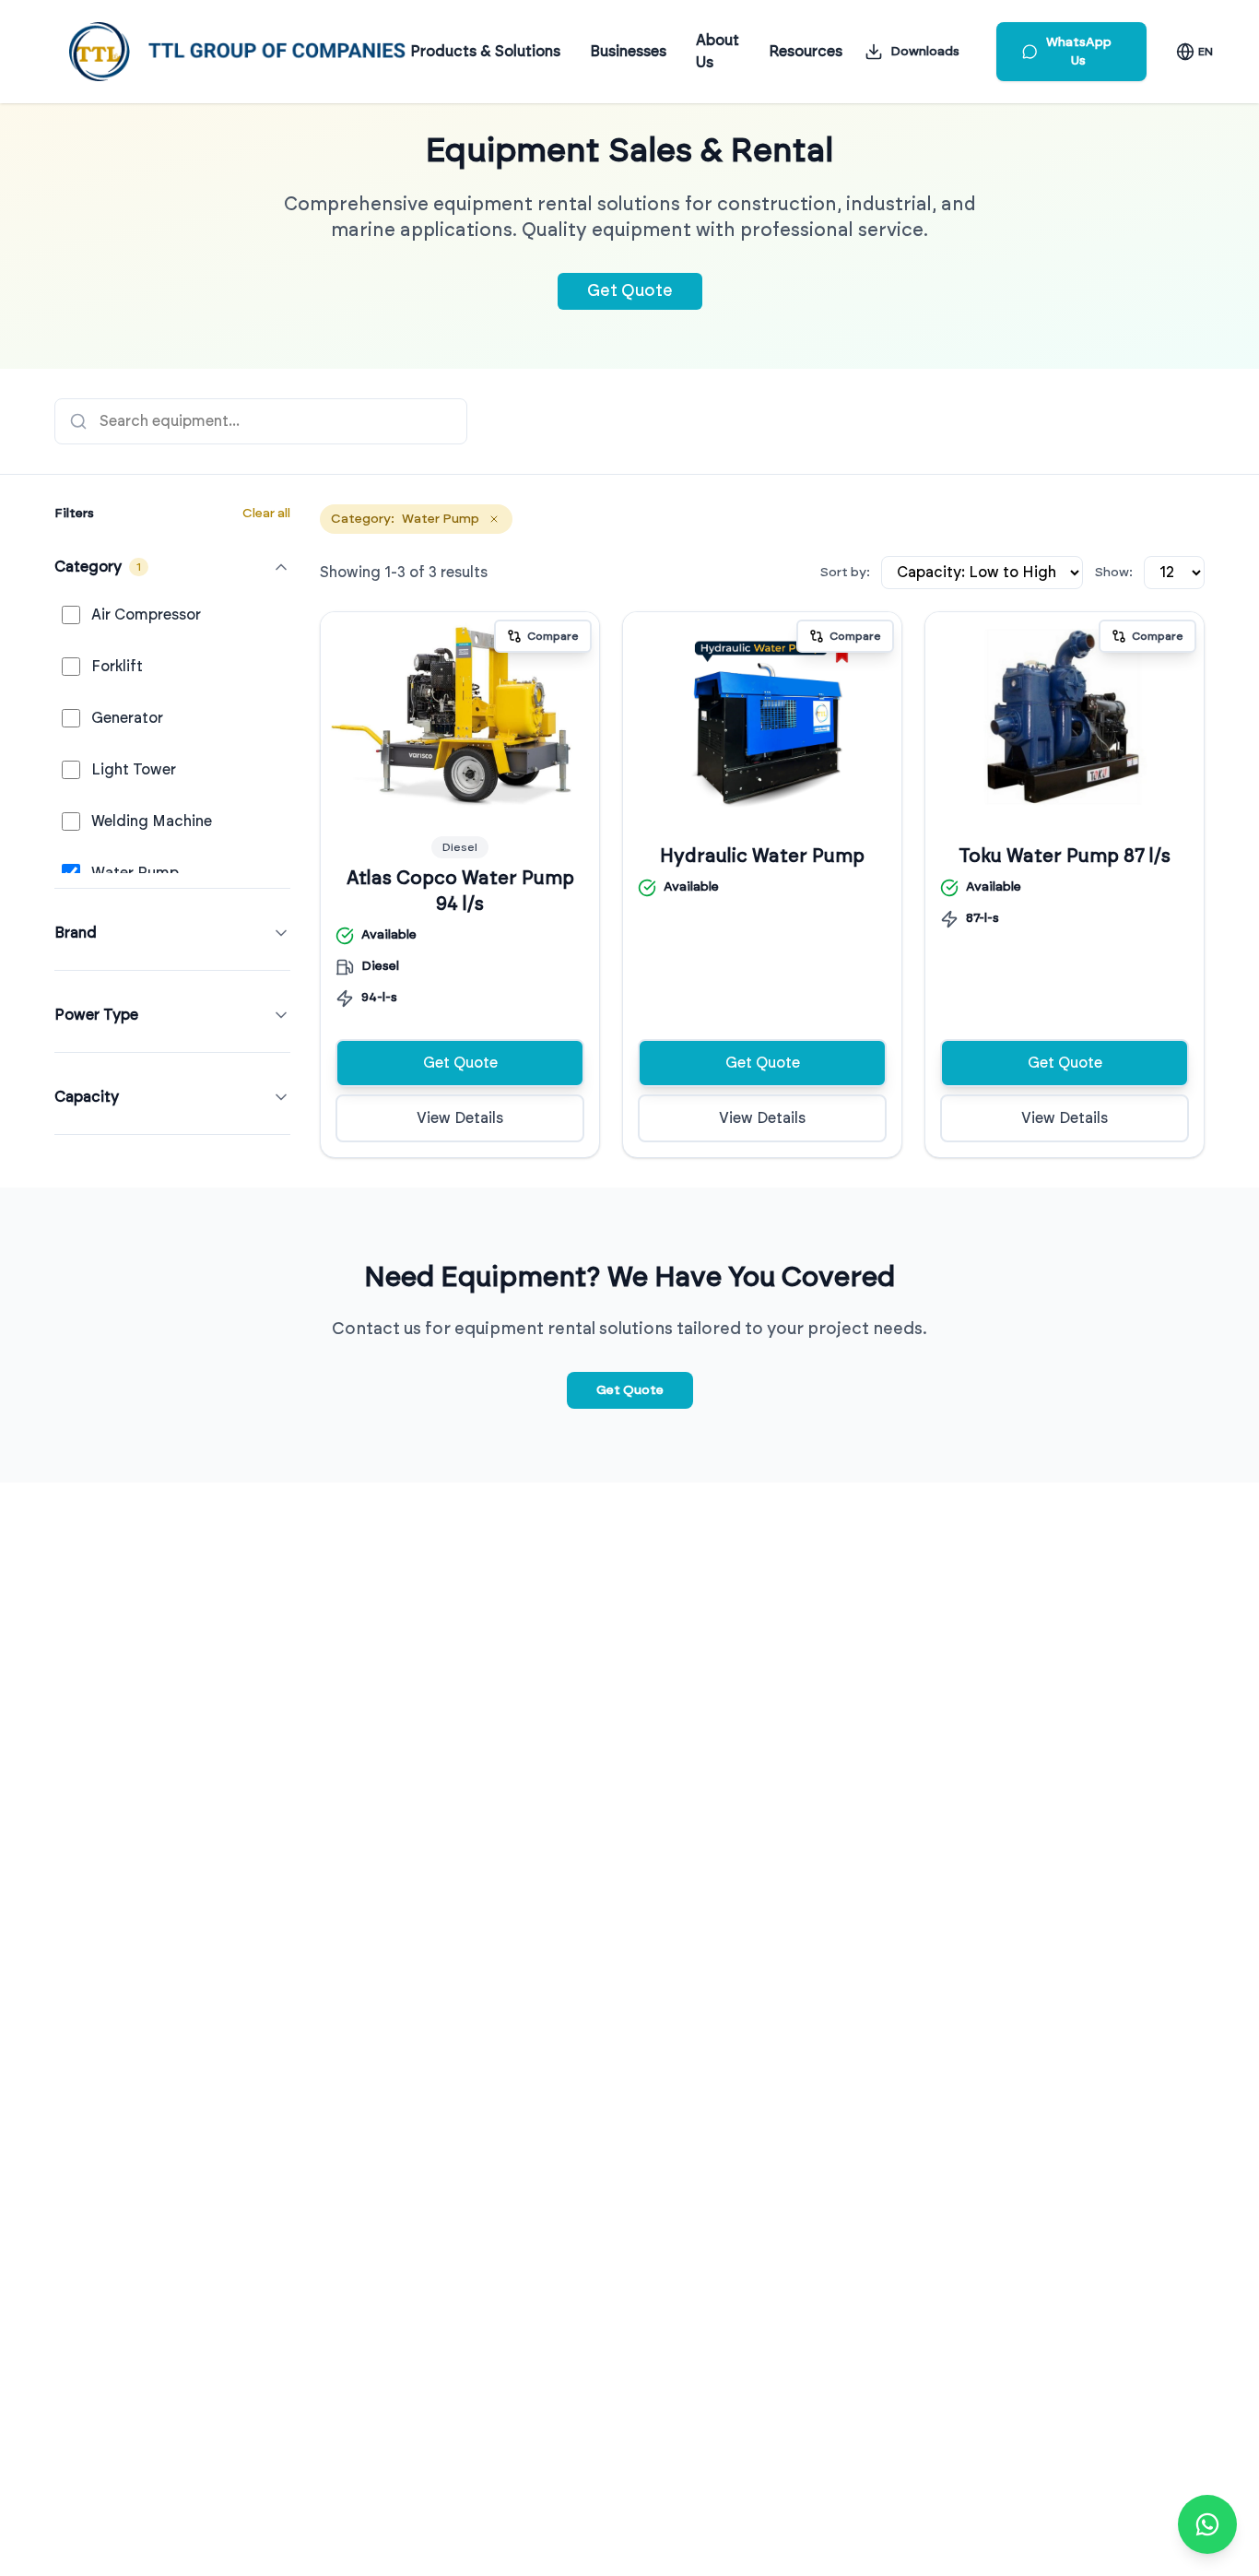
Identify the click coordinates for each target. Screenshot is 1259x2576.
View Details (460, 1118)
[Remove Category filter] (494, 519)
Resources (806, 52)
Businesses (628, 52)
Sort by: (845, 573)
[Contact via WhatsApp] (1207, 2524)
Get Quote (630, 291)
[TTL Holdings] (238, 52)
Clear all (266, 514)
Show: (1113, 573)
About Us (718, 52)
